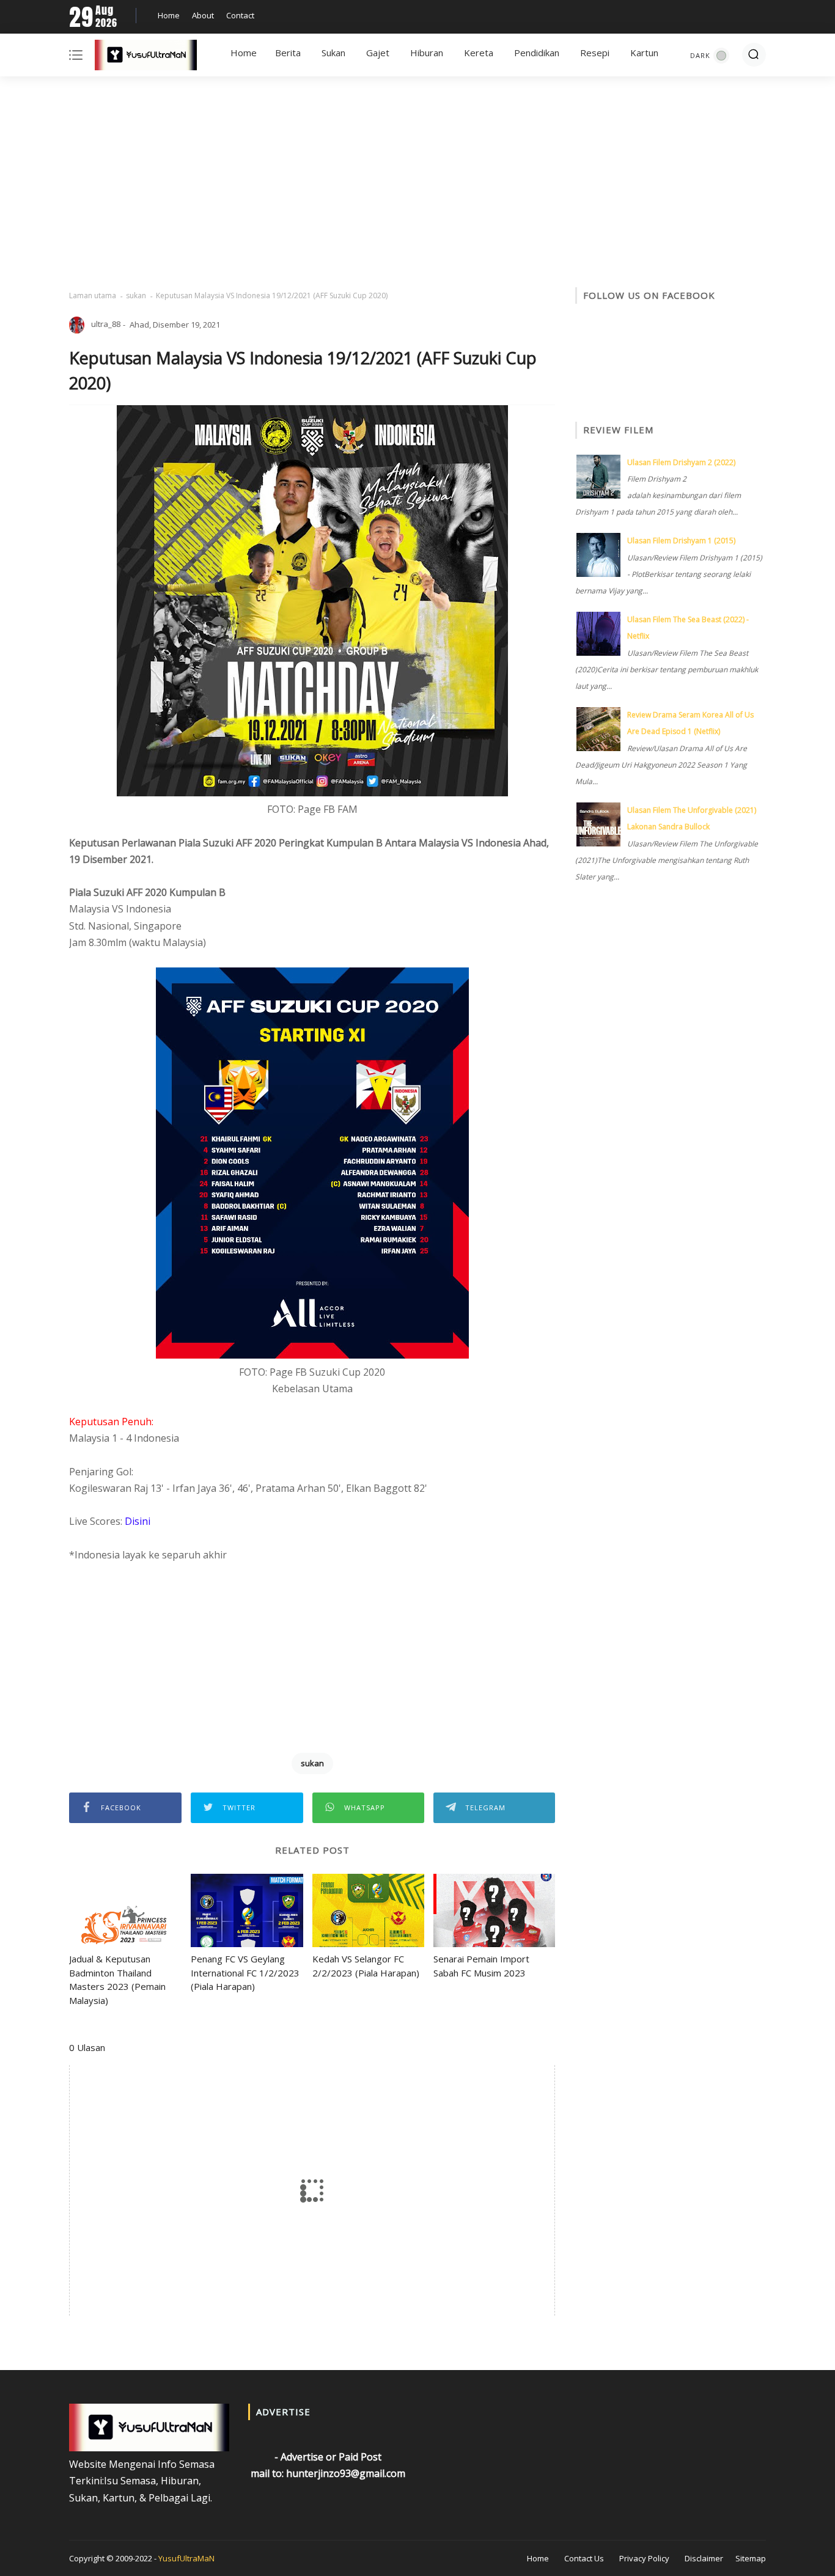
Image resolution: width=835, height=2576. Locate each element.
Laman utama (93, 295)
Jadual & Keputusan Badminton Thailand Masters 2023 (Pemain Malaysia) (117, 1980)
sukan (136, 295)
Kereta (479, 53)
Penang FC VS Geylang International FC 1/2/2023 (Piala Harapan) (245, 1972)
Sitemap (751, 2558)
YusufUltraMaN (186, 2558)
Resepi (595, 53)
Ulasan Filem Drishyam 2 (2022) (681, 462)
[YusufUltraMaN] (146, 57)
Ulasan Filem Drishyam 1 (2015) (681, 541)
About (203, 15)
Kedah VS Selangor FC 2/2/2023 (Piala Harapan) (366, 1966)
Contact (240, 15)
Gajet (378, 53)
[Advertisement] (417, 183)
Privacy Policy (644, 2558)
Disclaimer (704, 2558)
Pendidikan (537, 53)
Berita (288, 53)
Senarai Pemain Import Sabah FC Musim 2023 (481, 1966)
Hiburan (427, 53)
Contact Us (584, 2558)
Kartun (644, 53)
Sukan (333, 53)
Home (169, 15)
